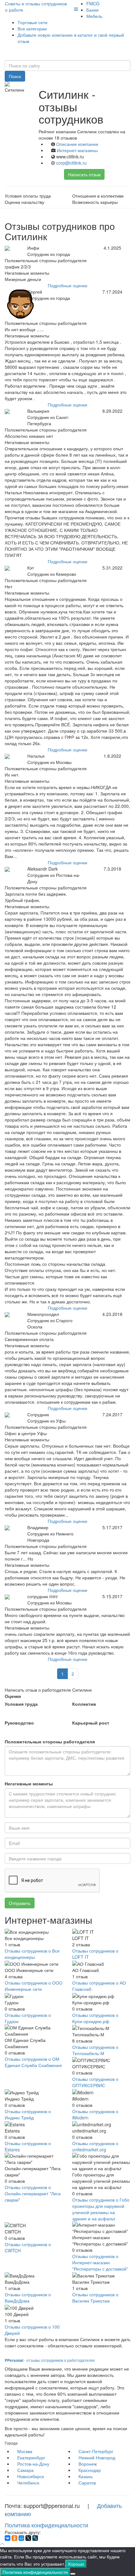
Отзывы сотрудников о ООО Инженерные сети (34, 1986)
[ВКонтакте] (8, 2538)
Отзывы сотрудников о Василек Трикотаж (95, 2298)
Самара (25, 2470)
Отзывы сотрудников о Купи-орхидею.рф (95, 2018)
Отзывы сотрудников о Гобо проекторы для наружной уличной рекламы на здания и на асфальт (101, 2209)
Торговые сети (32, 22)
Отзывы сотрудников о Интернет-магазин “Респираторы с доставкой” (100, 2262)
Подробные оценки (67, 285)
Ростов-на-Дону (33, 2464)
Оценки (13, 1696)
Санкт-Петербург (96, 2451)
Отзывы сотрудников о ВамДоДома (28, 2298)
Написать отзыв (84, 174)
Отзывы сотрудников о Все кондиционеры (32, 1954)
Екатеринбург (31, 2457)
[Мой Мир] (21, 2538)
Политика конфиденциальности (46, 2525)
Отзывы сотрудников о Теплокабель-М (95, 2050)
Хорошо (76, 2564)
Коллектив (84, 1704)
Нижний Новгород (97, 2457)
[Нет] (73, 2574)
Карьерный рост (91, 1723)
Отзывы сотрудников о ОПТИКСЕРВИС (95, 2082)
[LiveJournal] (35, 2538)
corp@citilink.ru (71, 163)
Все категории (32, 29)
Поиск (15, 76)
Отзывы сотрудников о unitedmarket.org (95, 2146)
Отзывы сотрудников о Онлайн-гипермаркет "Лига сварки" (33, 2193)
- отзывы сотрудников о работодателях (50, 2360)
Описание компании (77, 144)
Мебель (94, 16)
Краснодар (90, 2470)
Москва (25, 2451)
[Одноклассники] (14, 2538)
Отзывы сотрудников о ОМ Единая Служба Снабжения (33, 2062)
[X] (28, 2538)
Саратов (87, 2483)
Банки (92, 10)
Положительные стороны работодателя (50, 1741)
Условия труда (21, 1704)
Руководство (19, 1723)
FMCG (93, 3)
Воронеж (88, 2464)
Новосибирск (31, 2476)
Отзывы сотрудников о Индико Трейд (28, 2114)
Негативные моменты (29, 1784)
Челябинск (28, 2483)
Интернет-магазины (77, 150)
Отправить (20, 1903)
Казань (86, 2476)
